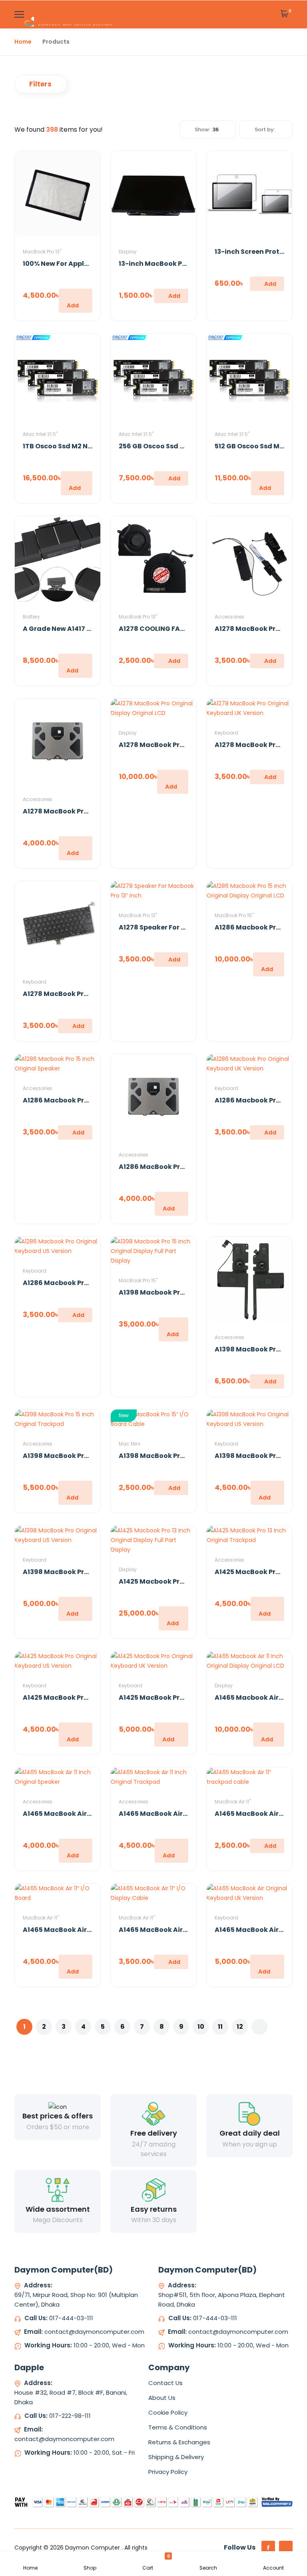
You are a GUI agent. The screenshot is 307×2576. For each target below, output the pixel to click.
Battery (31, 617)
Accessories (229, 617)
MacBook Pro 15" (234, 915)
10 (201, 2027)
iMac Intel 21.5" (40, 434)
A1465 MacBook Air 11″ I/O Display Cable (185, 1930)
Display (128, 252)
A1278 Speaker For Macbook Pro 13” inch (185, 927)
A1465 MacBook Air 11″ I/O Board (76, 1930)
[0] (285, 14)
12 (240, 2027)
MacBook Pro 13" (42, 252)
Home (23, 42)
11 (220, 2027)
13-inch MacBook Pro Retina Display (179, 264)
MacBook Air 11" (233, 1802)
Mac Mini (130, 1444)
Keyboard (226, 733)
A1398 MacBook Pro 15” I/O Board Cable (185, 1456)
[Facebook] (268, 2548)
